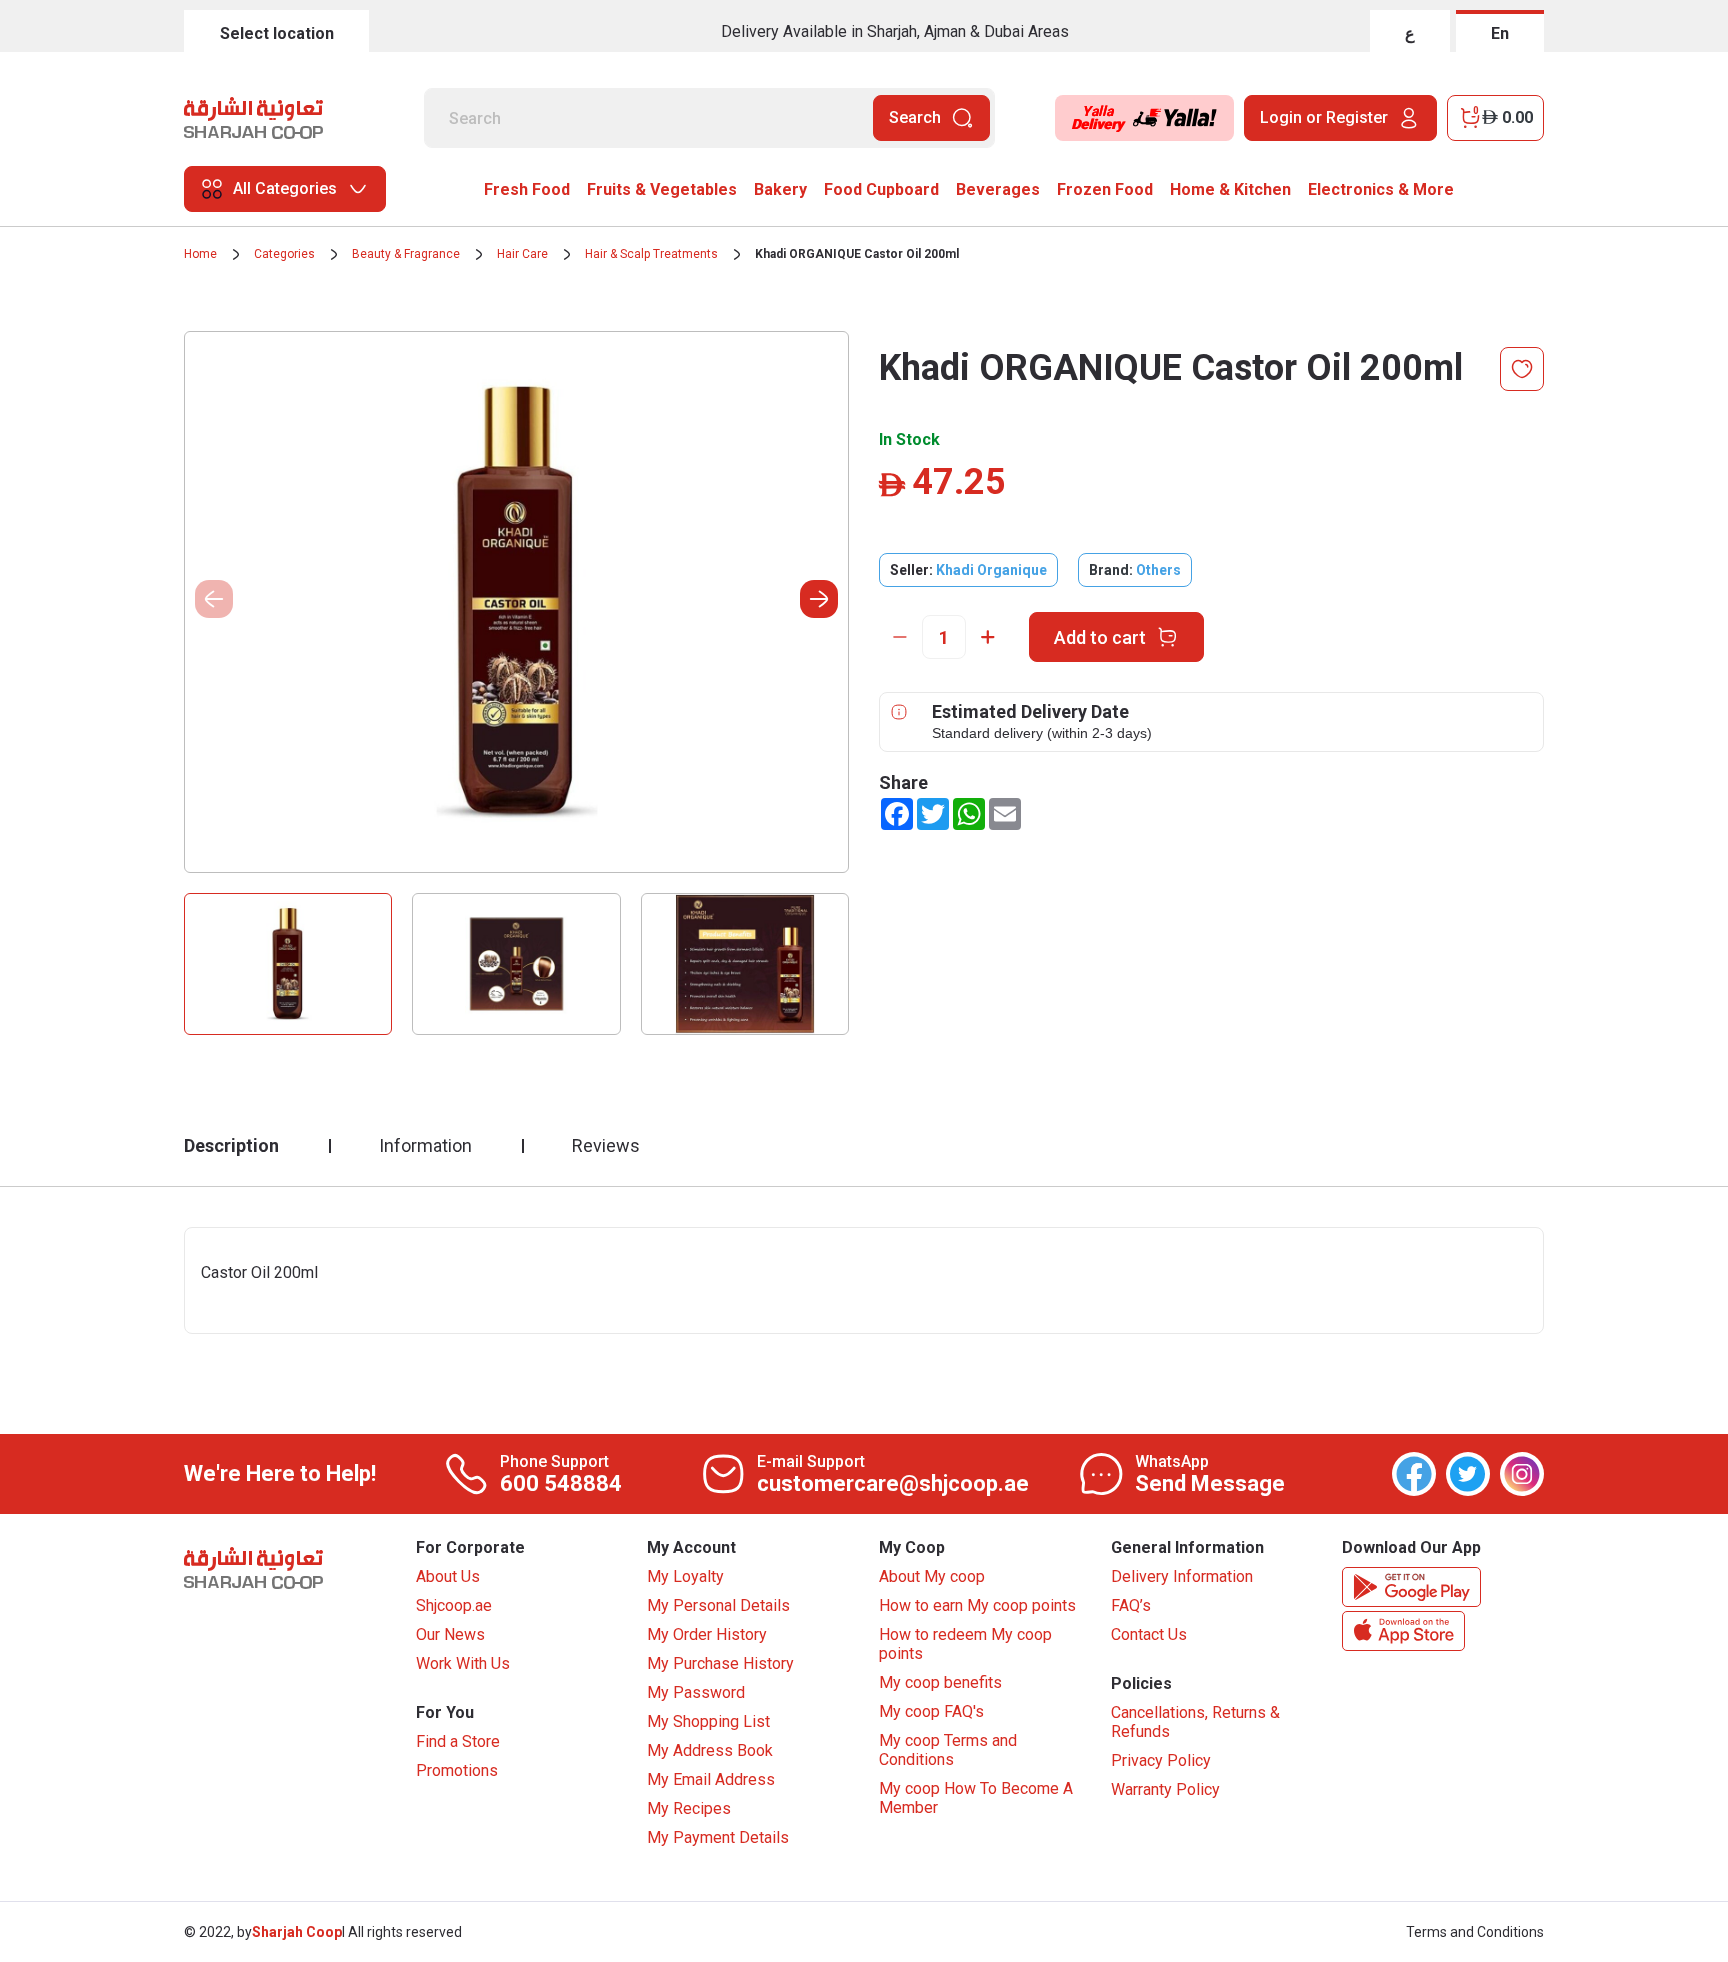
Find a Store (458, 1741)
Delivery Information (1182, 1576)
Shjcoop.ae (454, 1605)
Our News (450, 1634)
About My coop (932, 1576)
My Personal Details (718, 1605)
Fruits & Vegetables (662, 189)
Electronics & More (1381, 189)
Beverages (998, 189)
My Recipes (689, 1808)
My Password (696, 1692)
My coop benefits (940, 1682)
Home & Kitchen (1230, 189)
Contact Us (1149, 1634)
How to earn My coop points (977, 1605)
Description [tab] (231, 1145)
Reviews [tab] (606, 1145)
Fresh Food (527, 189)
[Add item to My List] (1522, 369)
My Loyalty (685, 1576)
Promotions (457, 1770)
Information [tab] (425, 1145)
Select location (277, 33)
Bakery (780, 189)
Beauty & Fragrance (406, 254)
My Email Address (711, 1779)
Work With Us (463, 1663)
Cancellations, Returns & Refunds (1195, 1722)
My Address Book (710, 1750)
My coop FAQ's (931, 1711)
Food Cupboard (881, 189)
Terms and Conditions (1475, 1932)
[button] (819, 599)
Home (200, 254)
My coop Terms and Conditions (948, 1750)
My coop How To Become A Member (976, 1798)
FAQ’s (1131, 1605)
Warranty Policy (1165, 1789)
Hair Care (522, 254)
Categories (284, 254)
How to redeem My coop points (965, 1644)
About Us (448, 1576)
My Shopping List (708, 1721)
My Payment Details (718, 1837)
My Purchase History (720, 1663)
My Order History (707, 1634)
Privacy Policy (1161, 1760)
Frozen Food (1105, 189)
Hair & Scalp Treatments (651, 254)
